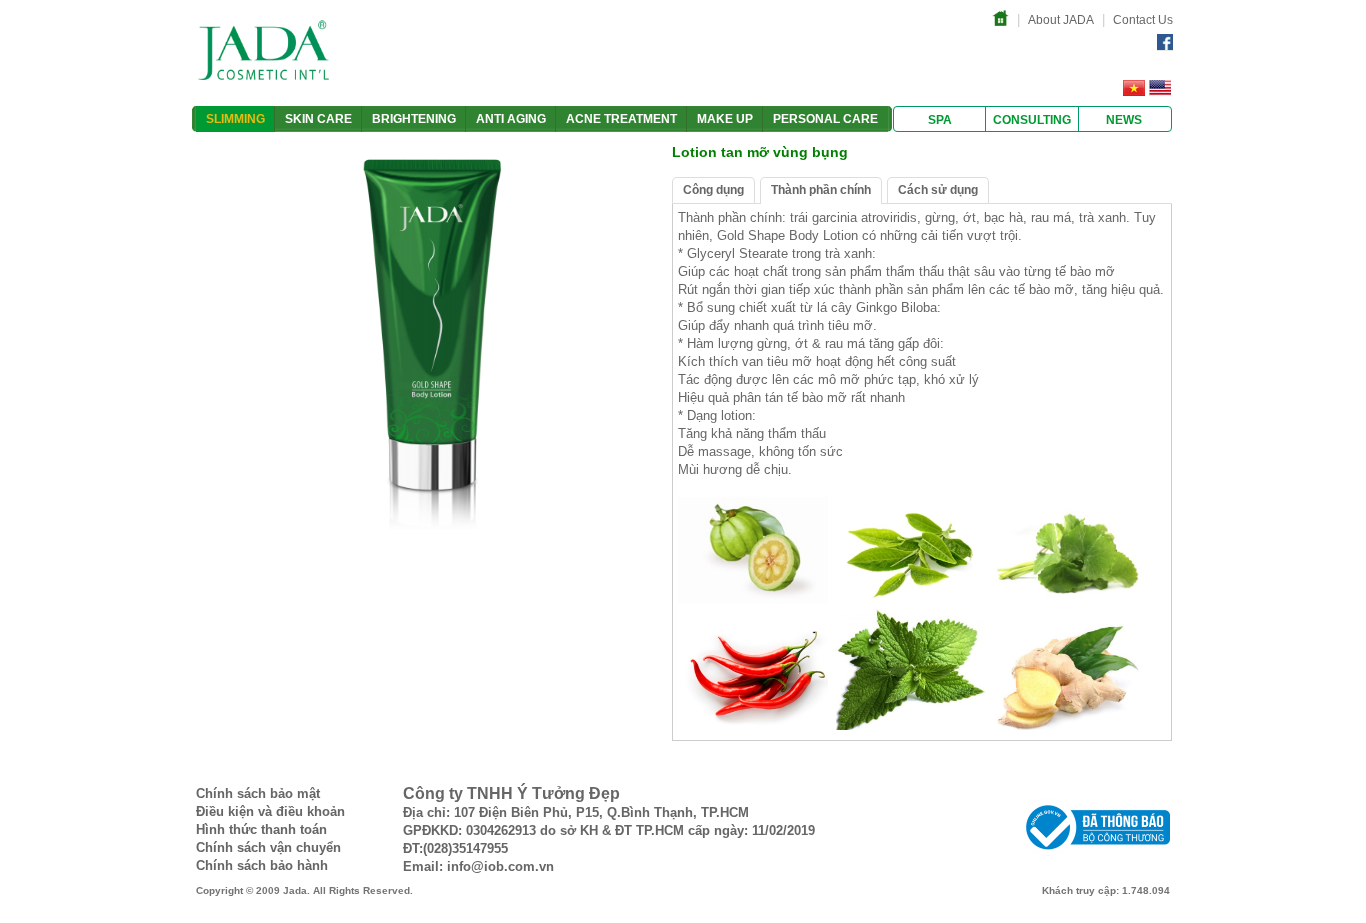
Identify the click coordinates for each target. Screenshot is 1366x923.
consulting (1032, 120)
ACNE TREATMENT (621, 119)
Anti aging (511, 119)
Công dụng (713, 190)
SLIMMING (235, 119)
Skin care (318, 119)
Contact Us (1143, 20)
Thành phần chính (821, 190)
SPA (940, 120)
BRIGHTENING (414, 119)
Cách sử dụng (938, 190)
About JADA (1061, 20)
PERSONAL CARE (825, 119)
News (1124, 120)
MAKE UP (725, 119)
